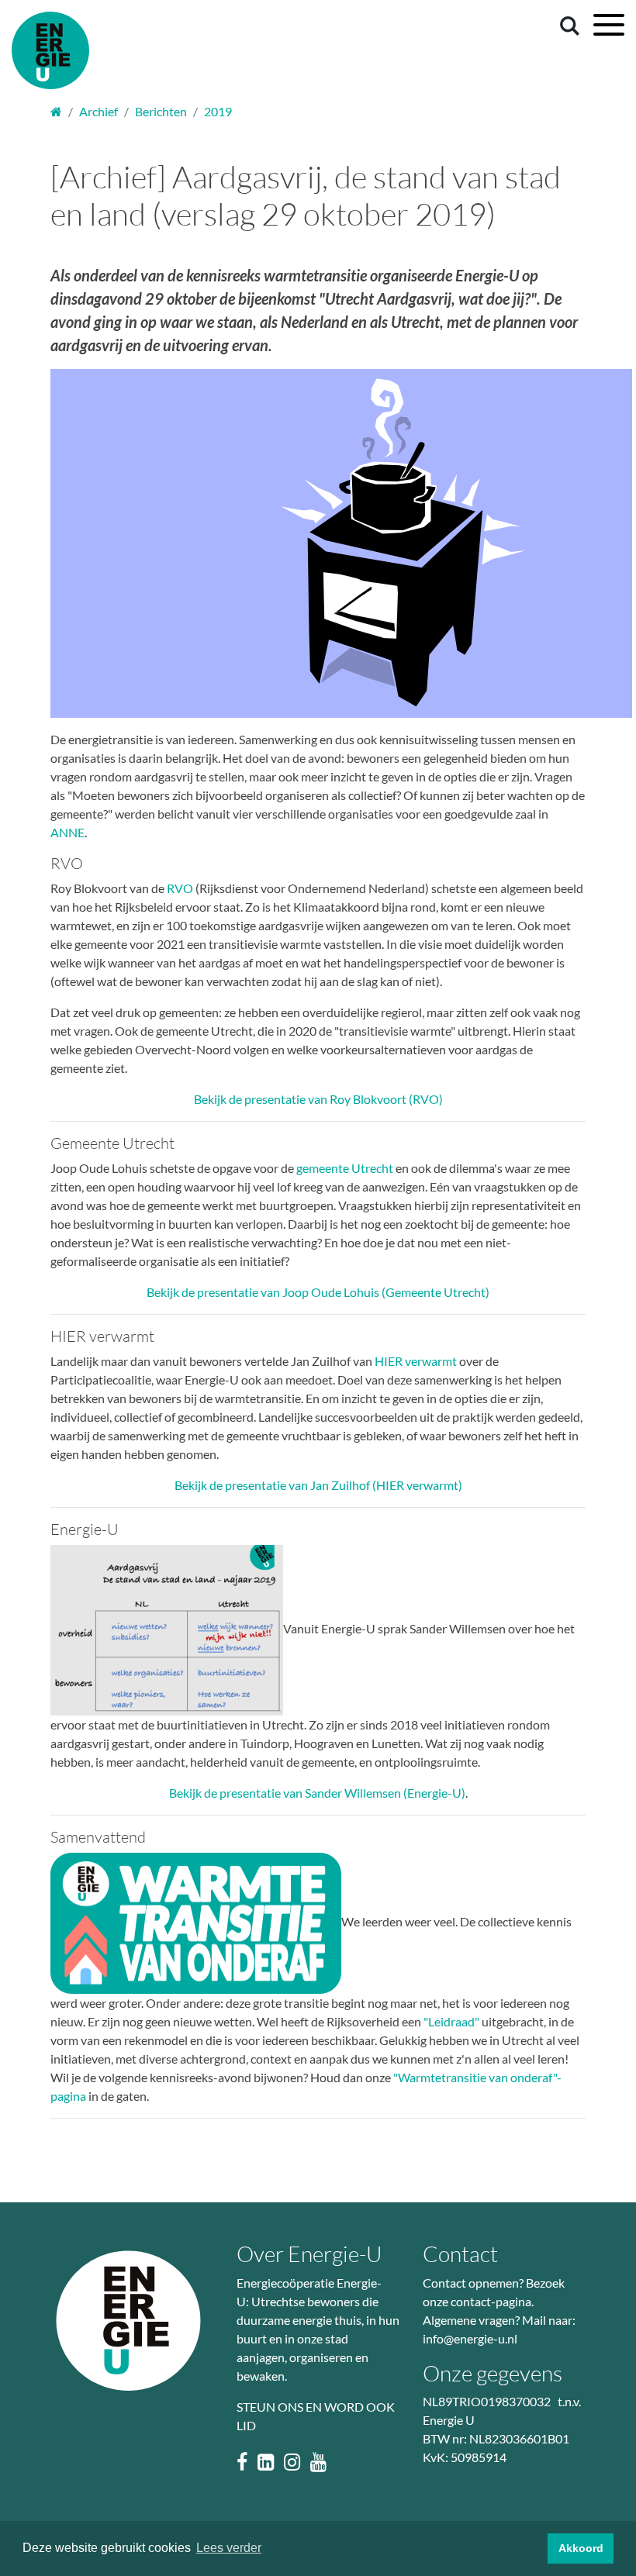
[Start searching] (567, 25)
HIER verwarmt (416, 1361)
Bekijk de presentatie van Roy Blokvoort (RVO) (318, 1099)
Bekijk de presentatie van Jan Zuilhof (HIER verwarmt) (318, 1485)
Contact (460, 2254)
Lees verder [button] (229, 2548)
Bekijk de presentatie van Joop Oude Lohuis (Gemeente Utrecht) (318, 1292)
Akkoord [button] (581, 2548)
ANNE (67, 832)
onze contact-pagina (477, 2301)
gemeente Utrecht (345, 1168)
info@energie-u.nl (470, 2338)
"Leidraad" (451, 2021)
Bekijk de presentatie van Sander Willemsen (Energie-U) (317, 1793)
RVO (180, 888)
